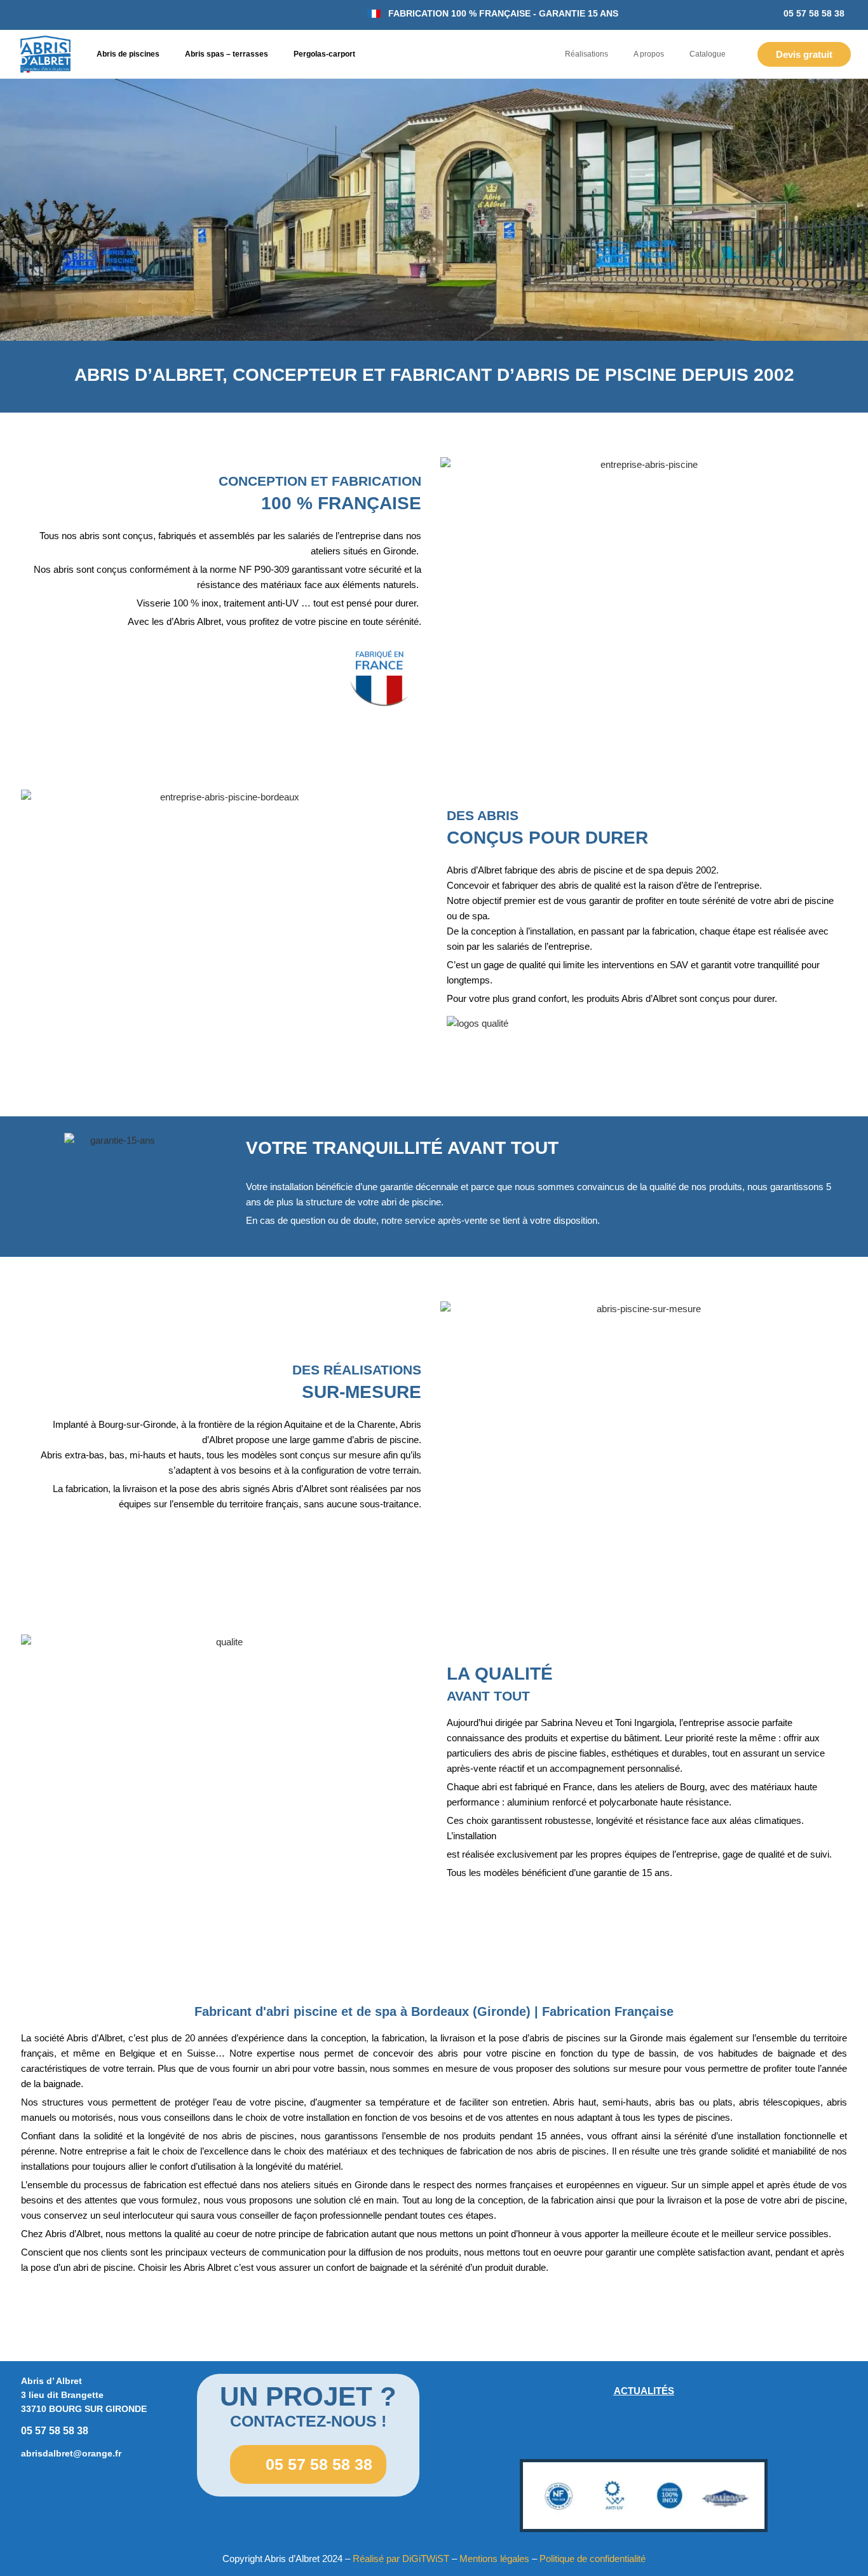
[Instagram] (644, 2434)
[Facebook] (596, 2434)
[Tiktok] (691, 2434)
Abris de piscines (128, 54)
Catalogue (708, 54)
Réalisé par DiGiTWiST (401, 2559)
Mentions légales (494, 2559)
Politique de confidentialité (593, 2559)
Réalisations (587, 54)
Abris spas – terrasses (227, 54)
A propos (649, 54)
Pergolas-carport (324, 54)
